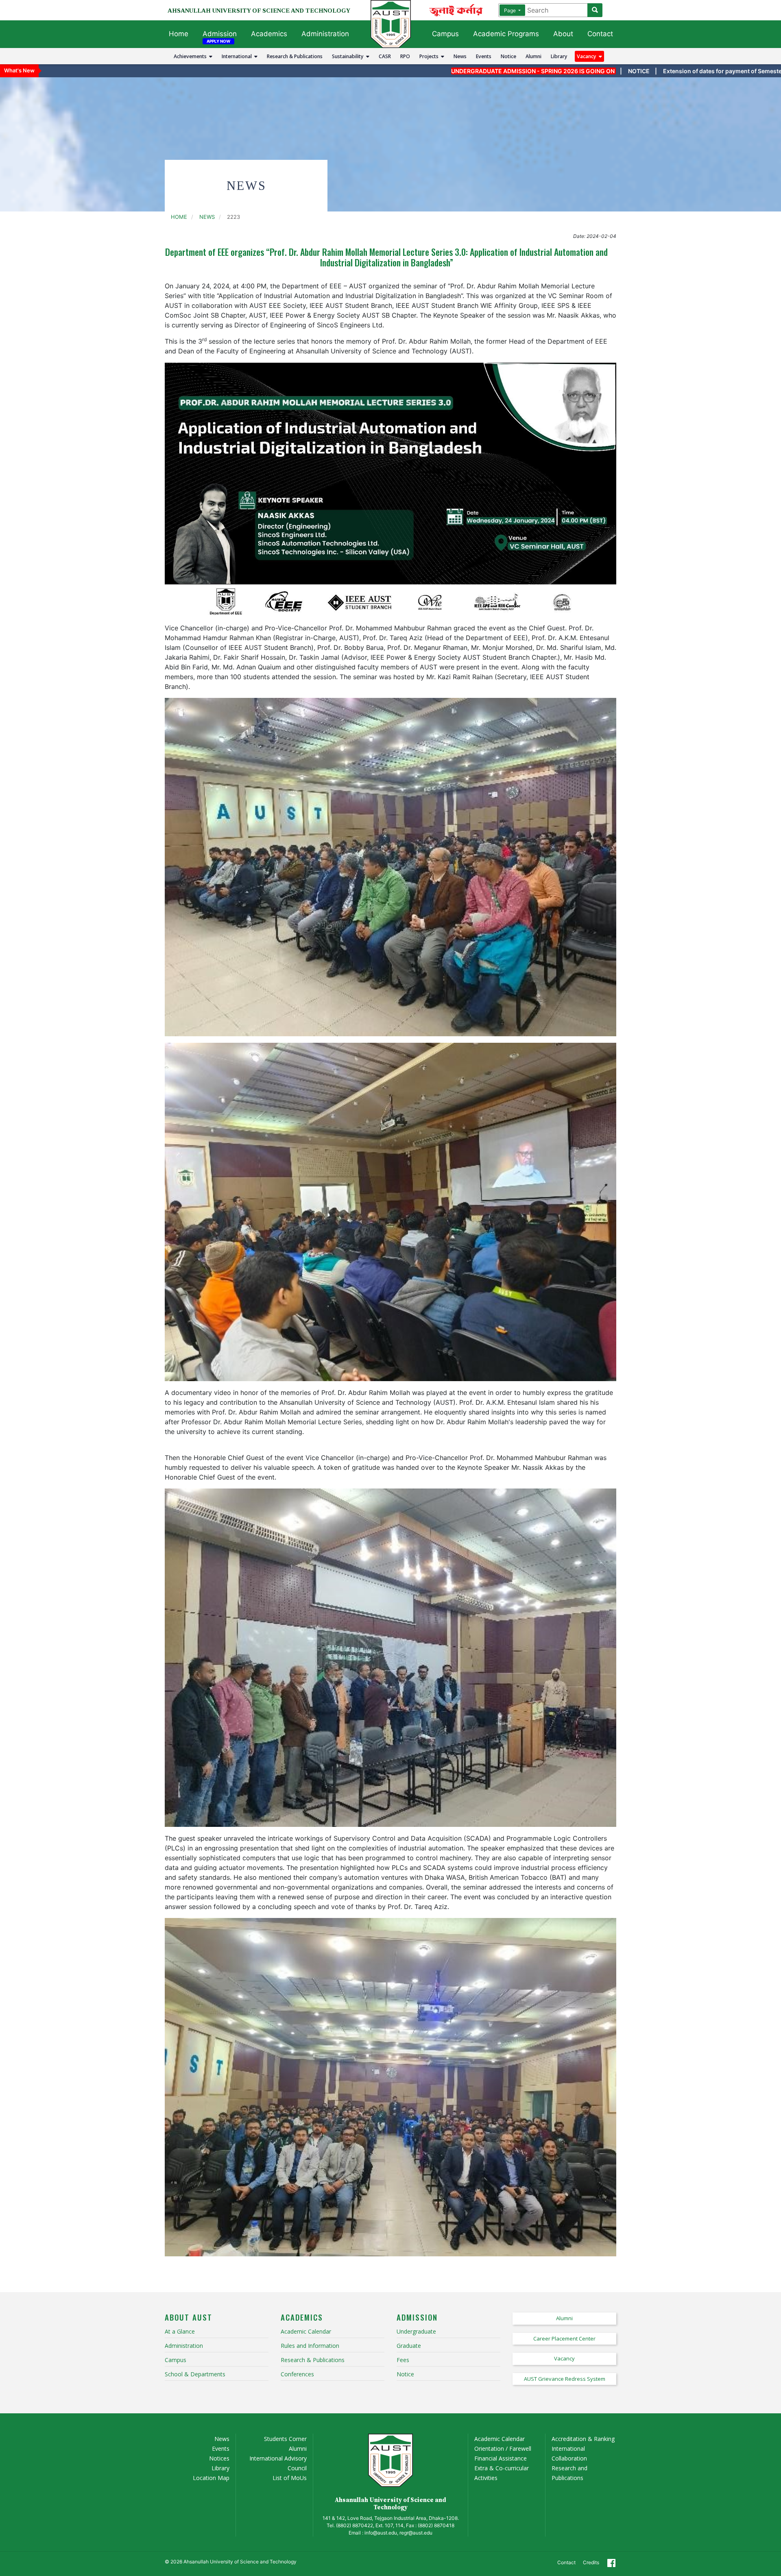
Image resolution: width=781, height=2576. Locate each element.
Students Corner (285, 2439)
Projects (430, 56)
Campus (445, 34)
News (460, 56)
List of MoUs (290, 2478)
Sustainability (349, 56)
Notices (219, 2458)
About (563, 34)
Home (179, 34)
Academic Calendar (500, 2439)
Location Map (211, 2478)
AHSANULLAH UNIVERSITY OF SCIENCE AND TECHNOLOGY (259, 11)
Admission (220, 34)
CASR (385, 56)
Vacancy (588, 56)
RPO (405, 56)
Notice (508, 56)
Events (484, 56)
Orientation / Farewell (503, 2449)
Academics (269, 34)
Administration (325, 34)
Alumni (533, 56)
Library (559, 56)
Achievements (191, 56)
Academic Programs (506, 34)
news (207, 217)
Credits (591, 2562)
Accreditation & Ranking (583, 2439)
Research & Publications (295, 56)
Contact (600, 34)
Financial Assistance (501, 2458)
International (238, 56)
